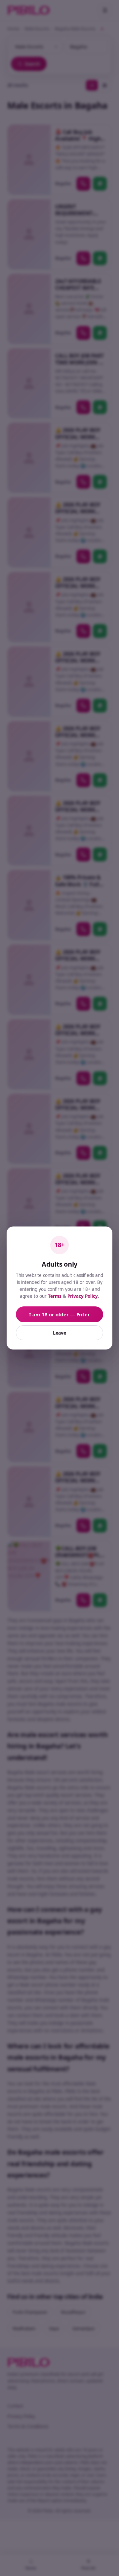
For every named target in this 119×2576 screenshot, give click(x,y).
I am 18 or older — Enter (59, 1314)
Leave (59, 1333)
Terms (55, 1296)
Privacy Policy (83, 1296)
